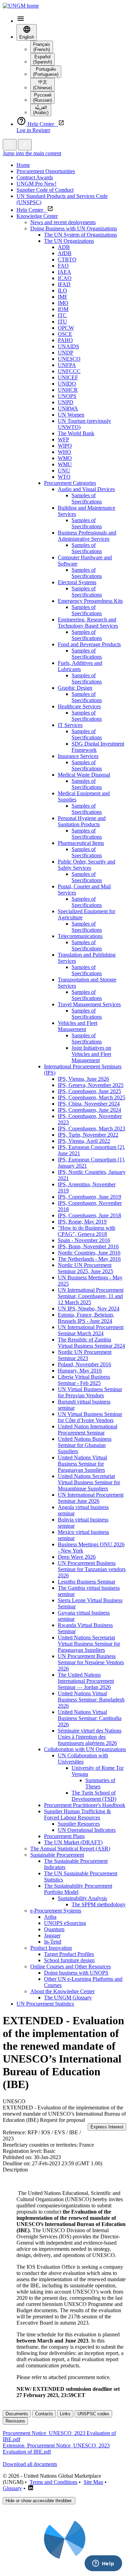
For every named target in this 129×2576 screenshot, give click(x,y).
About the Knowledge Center (62, 1991)
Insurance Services (78, 756)
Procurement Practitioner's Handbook (85, 1805)
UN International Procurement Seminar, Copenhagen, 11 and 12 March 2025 (91, 1296)
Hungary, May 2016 (80, 1371)
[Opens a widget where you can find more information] (103, 2564)
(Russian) (42, 98)
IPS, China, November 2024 (89, 1104)
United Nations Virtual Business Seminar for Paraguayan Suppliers (82, 1464)
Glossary (12, 2488)
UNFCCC (69, 371)
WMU (65, 464)
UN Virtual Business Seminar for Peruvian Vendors (90, 1392)
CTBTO (67, 259)
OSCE (65, 334)
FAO (63, 266)
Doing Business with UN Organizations (74, 228)
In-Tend (53, 1942)
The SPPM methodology (99, 1904)
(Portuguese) (46, 72)
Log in (24, 130)
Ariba (50, 1917)
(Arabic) (41, 110)
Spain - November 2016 (84, 1240)
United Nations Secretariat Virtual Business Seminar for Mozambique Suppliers (89, 1482)
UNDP (66, 353)
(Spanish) (42, 59)
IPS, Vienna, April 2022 (84, 1141)
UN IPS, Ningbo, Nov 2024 (89, 1309)
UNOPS (67, 396)
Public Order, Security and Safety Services (87, 865)
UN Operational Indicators (87, 1830)
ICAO (65, 278)
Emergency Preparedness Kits (90, 601)
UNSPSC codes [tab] (93, 2414)
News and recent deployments (63, 222)
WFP (63, 440)
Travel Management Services (89, 1004)
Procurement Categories (70, 483)
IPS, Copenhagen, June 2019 (89, 1197)
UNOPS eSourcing (65, 1923)
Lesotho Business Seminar (87, 1582)
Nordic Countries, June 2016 (89, 1253)
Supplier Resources (79, 1824)
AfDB (65, 253)
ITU (62, 322)
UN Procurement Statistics (45, 2004)
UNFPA (67, 365)
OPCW (66, 328)
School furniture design (69, 1960)
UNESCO (69, 359)
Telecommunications (80, 936)
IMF (63, 297)
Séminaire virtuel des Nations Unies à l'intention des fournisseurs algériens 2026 (90, 1737)
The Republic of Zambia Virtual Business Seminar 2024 (91, 1343)
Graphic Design (75, 688)
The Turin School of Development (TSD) (94, 1796)
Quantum (54, 1929)
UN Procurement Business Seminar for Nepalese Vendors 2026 (91, 1662)
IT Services (70, 725)
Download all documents (30, 2464)
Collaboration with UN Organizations (85, 1749)
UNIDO (67, 384)
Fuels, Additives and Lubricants (80, 666)
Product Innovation (51, 1948)
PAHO (65, 340)
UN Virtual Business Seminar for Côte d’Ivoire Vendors (90, 1417)
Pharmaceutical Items (81, 843)
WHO (64, 452)
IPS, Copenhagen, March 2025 (92, 1097)
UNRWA (68, 408)
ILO (62, 291)
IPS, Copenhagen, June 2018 (89, 1215)
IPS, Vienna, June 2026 (83, 1079)
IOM (63, 309)
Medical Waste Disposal (84, 775)
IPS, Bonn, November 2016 (88, 1246)
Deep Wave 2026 (77, 1557)
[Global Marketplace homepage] (21, 6)
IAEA (64, 272)
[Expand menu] (10, 145)
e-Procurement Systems (56, 1911)
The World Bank (76, 433)
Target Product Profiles (69, 1954)
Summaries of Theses (100, 1783)
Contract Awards (35, 177)
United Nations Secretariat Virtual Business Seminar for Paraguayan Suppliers (89, 1644)
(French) (42, 47)
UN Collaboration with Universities (83, 1759)
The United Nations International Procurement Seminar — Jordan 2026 (86, 1681)
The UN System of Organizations (80, 235)
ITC (62, 315)
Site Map (93, 2482)
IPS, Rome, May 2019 (82, 1222)
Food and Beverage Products (89, 644)
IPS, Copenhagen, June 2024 (89, 1110)
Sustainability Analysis (82, 1898)
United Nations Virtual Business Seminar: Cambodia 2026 (90, 1718)
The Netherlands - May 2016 (89, 1259)
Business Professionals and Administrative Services (87, 536)
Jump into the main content (32, 153)
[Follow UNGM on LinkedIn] (31, 2488)
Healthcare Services (79, 706)
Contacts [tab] (44, 2414)
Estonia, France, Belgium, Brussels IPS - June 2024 (86, 1318)
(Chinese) (42, 85)
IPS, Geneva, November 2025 (91, 1085)
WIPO (65, 446)
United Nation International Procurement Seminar (88, 1430)
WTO (64, 477)
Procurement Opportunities (46, 171)
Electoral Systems (77, 582)
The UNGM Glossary (68, 1998)
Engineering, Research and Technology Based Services (88, 623)
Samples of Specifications (87, 498)
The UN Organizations (69, 241)
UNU (64, 471)
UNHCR (68, 390)
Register (41, 130)
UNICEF (68, 377)
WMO (65, 458)
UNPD (66, 402)
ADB (64, 247)
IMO (63, 303)
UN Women (71, 415)
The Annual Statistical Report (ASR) (70, 1849)
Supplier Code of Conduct (45, 190)
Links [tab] (65, 2414)
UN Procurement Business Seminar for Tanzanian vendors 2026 (92, 1569)
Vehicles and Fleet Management (78, 1026)
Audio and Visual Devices (86, 489)
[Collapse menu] (25, 145)
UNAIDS (68, 346)
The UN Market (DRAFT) (73, 1842)
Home (23, 165)
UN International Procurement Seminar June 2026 (91, 1498)
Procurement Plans (64, 1836)
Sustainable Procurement (57, 1855)
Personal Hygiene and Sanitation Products (82, 821)
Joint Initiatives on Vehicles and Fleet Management (91, 1054)
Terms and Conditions (53, 2482)
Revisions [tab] (15, 2421)
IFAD (64, 284)
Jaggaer (52, 1935)
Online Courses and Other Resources (71, 1966)
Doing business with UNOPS (76, 1973)
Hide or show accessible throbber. (39, 2501)
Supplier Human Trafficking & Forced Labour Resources (77, 1814)
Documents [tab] (17, 2414)
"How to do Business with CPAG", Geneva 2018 (87, 1231)
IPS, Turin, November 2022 (88, 1135)
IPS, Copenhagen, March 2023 (92, 1129)
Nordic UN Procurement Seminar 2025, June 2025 (85, 1268)
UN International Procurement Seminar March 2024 (91, 1330)
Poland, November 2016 (84, 1364)
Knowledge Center (37, 216)
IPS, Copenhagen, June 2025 (89, 1091)
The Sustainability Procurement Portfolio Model (78, 1889)
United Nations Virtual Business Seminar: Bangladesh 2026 (91, 1700)
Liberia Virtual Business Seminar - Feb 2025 (84, 1380)
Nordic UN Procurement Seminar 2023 (85, 1355)
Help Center (32, 210)
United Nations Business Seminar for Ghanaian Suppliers (85, 1445)
